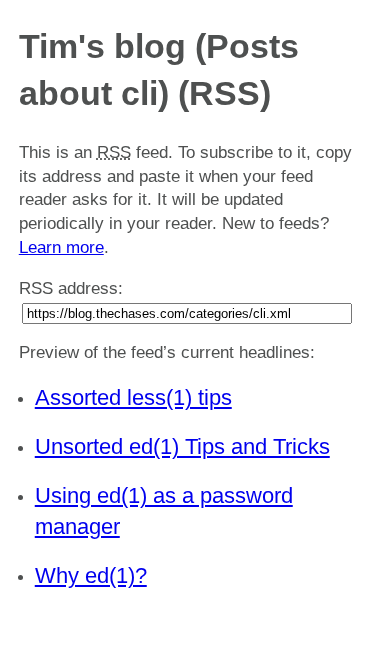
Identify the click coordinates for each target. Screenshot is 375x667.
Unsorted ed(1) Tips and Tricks (182, 446)
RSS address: (71, 288)
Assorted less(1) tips (133, 397)
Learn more (61, 247)
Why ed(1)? (91, 575)
